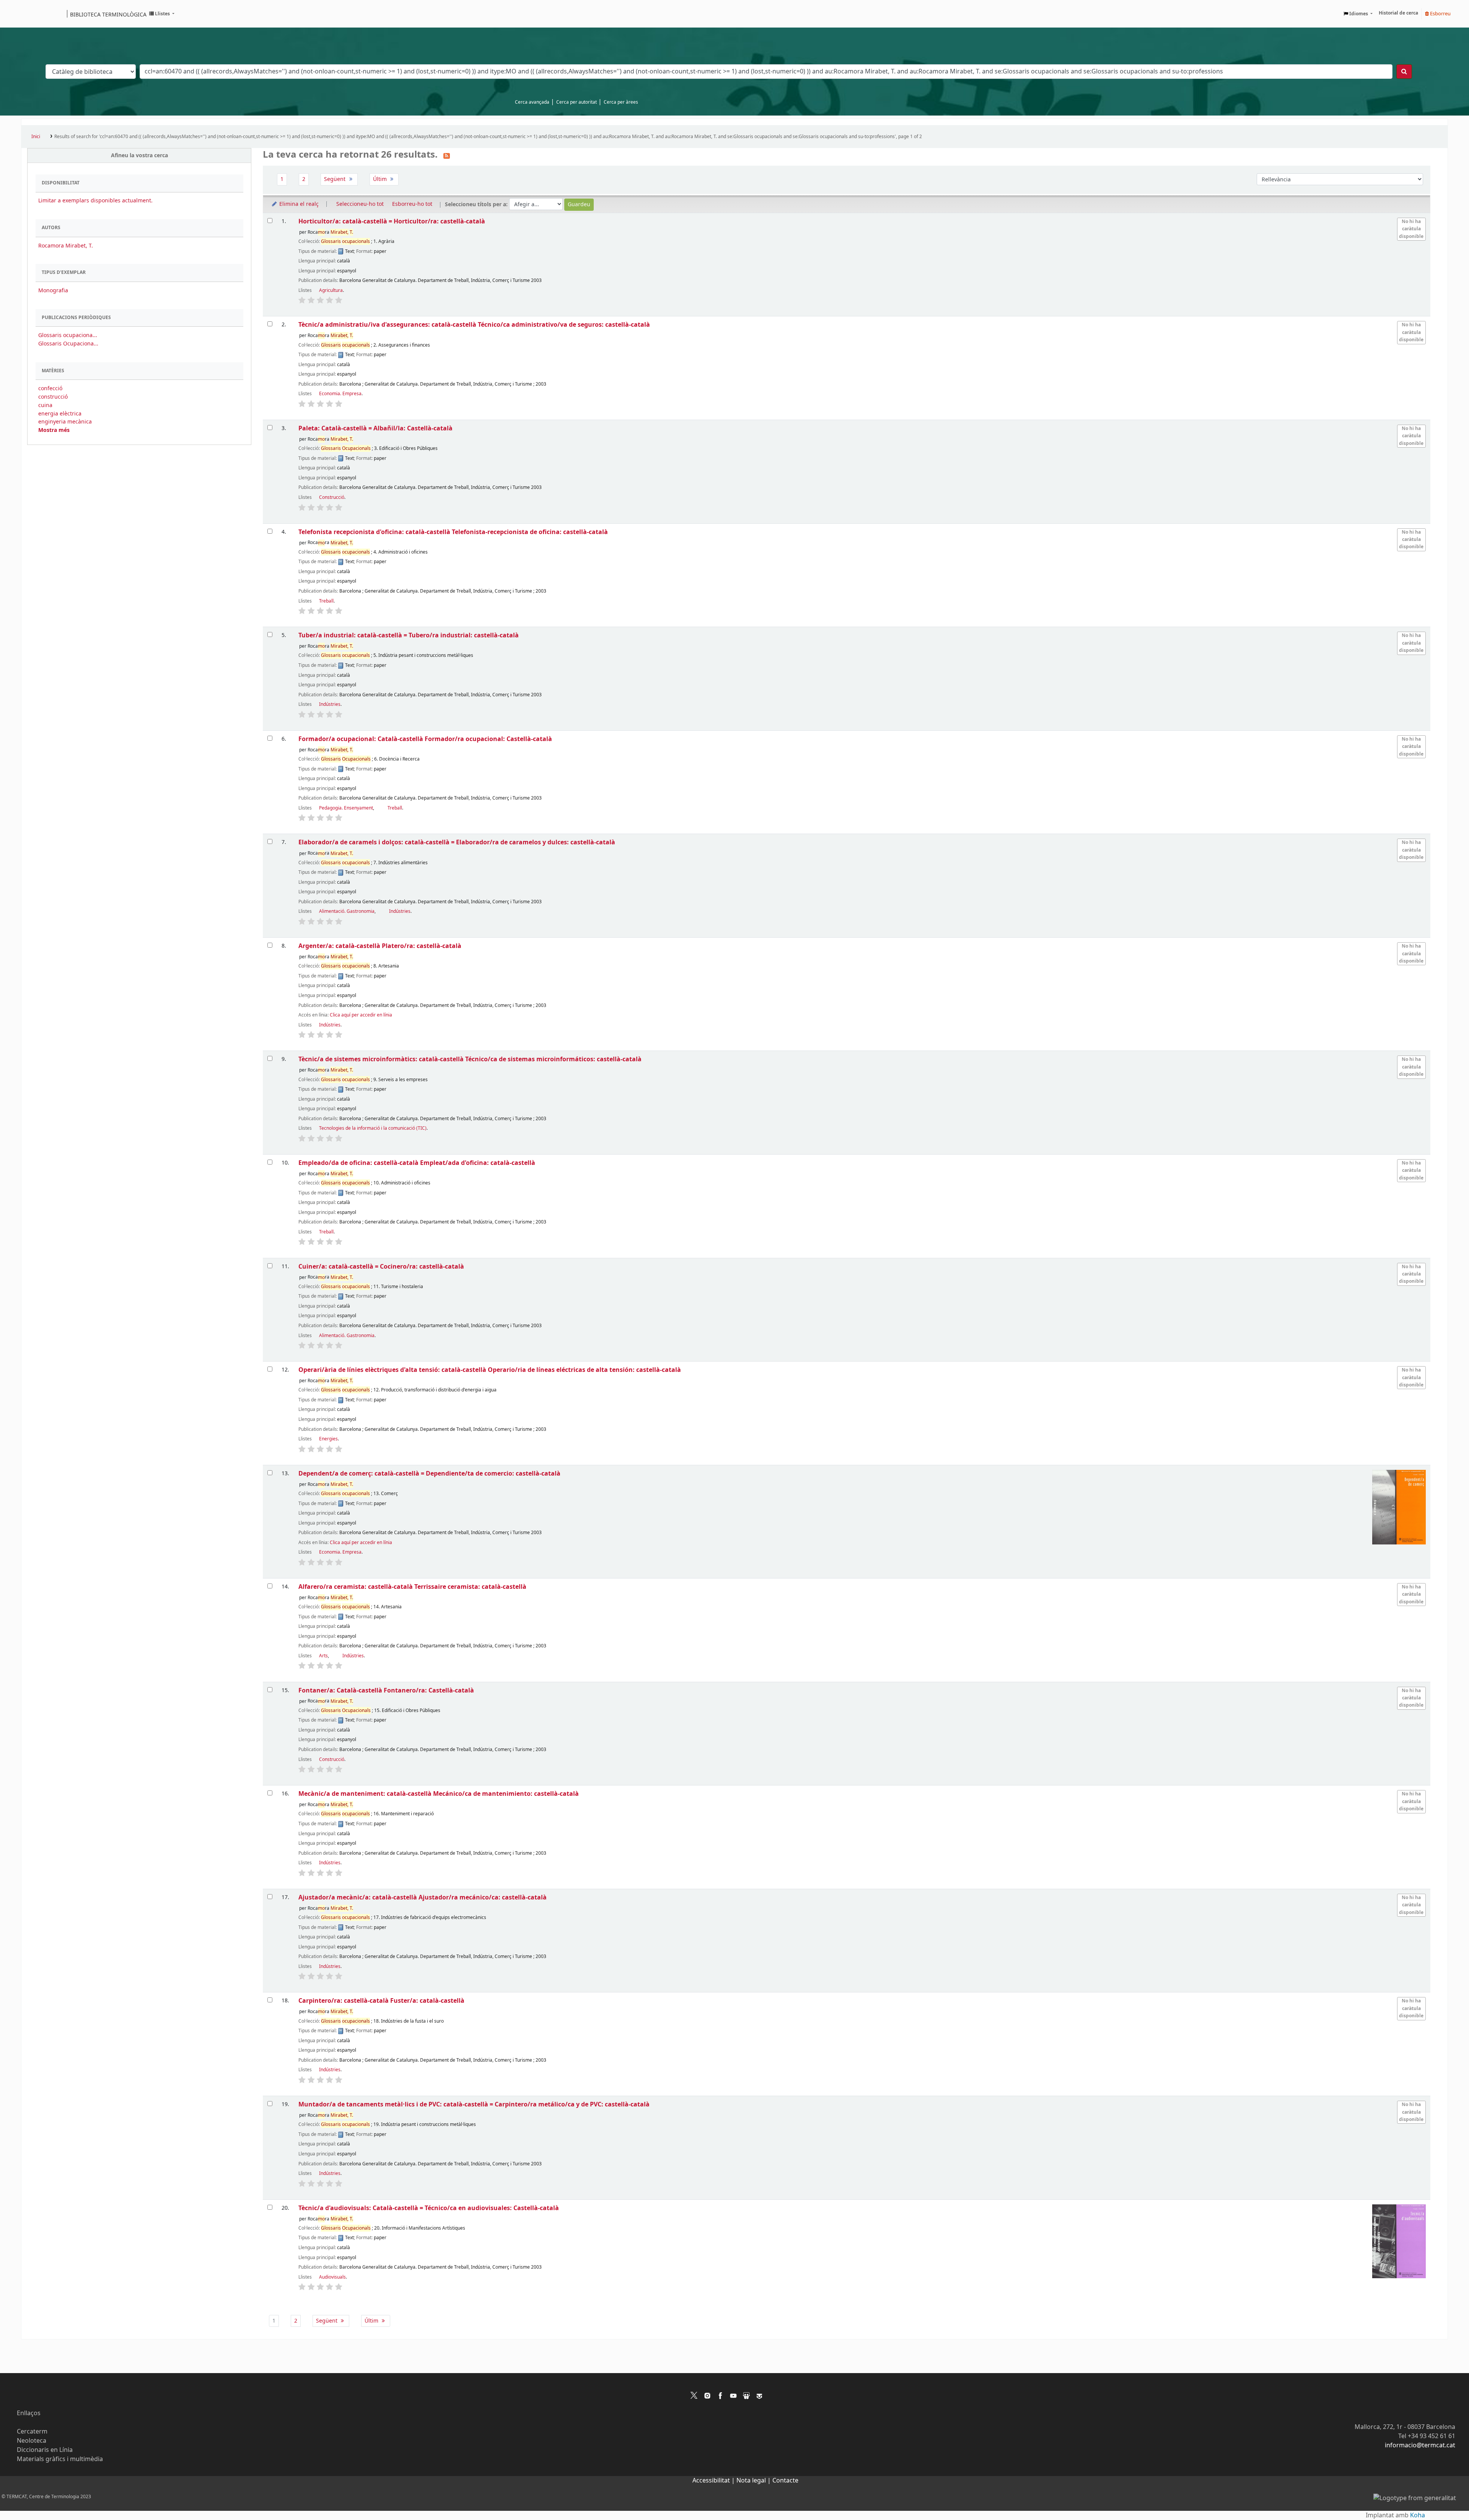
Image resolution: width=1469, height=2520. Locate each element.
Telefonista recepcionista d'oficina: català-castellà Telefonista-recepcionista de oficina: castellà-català (453, 532)
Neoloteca (32, 2441)
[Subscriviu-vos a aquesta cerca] (447, 155)
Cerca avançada (532, 102)
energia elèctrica (60, 414)
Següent (335, 179)
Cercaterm (32, 2432)
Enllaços (29, 2413)
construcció (53, 397)
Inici (36, 137)
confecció (50, 389)
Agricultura (331, 290)
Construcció (332, 497)
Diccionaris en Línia (45, 2450)
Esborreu (1440, 14)
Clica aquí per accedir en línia (361, 1015)
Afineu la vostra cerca (139, 156)
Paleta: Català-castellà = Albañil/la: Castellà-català (375, 428)
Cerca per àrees (621, 102)
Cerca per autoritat (577, 102)
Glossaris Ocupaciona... (68, 344)
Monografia (53, 291)
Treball (326, 601)
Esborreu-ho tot (412, 204)
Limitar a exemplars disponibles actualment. (95, 201)
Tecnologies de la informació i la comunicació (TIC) (373, 1128)
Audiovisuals (332, 2277)
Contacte (785, 2481)
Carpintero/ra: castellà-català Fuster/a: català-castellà (381, 2001)
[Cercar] (1404, 72)
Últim (381, 179)
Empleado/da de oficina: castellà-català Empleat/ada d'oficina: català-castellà (417, 1163)
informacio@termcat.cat (1420, 2445)
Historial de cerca (1398, 13)
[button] (162, 14)
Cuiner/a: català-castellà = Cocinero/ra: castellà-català (381, 1267)
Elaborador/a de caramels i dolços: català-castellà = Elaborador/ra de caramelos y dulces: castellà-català (457, 842)
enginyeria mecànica (65, 422)
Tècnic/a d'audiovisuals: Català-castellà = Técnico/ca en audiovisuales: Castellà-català (429, 2208)
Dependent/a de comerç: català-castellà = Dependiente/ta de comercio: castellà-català (429, 1473)
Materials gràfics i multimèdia (60, 2459)
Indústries (330, 704)
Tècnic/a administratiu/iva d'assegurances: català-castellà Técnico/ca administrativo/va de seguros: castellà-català (474, 325)
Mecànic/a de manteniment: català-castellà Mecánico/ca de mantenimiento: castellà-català (439, 1794)
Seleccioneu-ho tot (360, 204)
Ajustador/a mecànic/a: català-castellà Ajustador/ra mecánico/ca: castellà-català (423, 1897)
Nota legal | (754, 2481)
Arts (323, 1656)
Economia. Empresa (340, 394)
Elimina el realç (298, 204)
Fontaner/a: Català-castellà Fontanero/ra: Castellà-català (386, 1690)
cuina (45, 405)
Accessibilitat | (714, 2481)
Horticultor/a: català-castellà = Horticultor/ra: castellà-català (392, 221)
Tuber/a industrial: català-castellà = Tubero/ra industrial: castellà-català (409, 635)
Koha (1418, 2515)
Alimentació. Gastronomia (347, 911)
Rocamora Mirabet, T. (66, 246)
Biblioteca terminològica (108, 14)
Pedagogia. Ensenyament (346, 808)
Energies (328, 1439)
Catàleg (30, 14)
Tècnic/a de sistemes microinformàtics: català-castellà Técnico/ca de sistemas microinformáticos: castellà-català (470, 1059)
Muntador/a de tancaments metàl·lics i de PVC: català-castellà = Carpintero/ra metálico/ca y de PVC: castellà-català (474, 2104)
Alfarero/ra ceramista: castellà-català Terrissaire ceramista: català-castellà (412, 1587)
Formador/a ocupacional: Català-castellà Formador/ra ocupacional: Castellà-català (425, 739)
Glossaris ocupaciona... (68, 335)
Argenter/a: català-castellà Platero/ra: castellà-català (380, 946)
